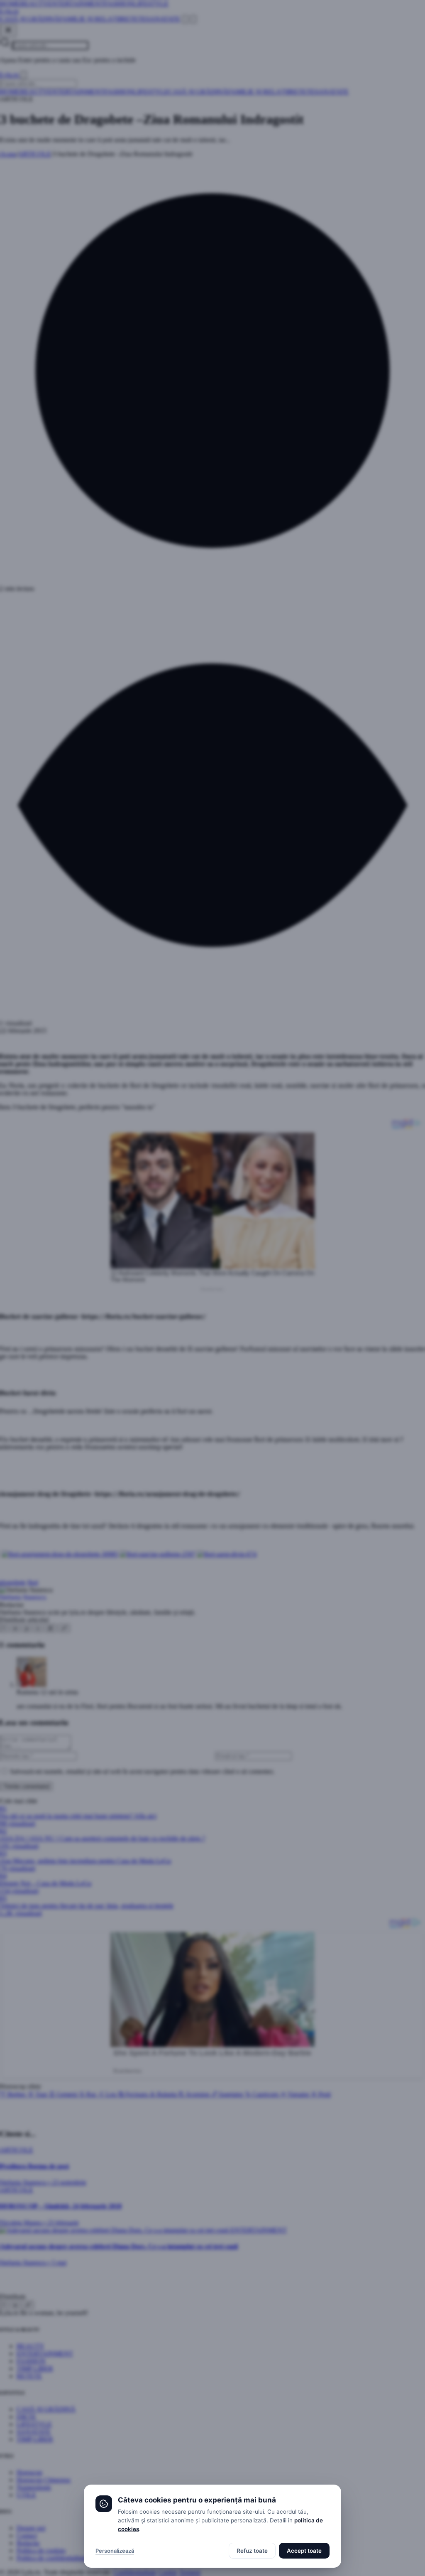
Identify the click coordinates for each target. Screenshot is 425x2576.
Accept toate (304, 2551)
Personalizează (115, 2551)
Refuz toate (252, 2551)
